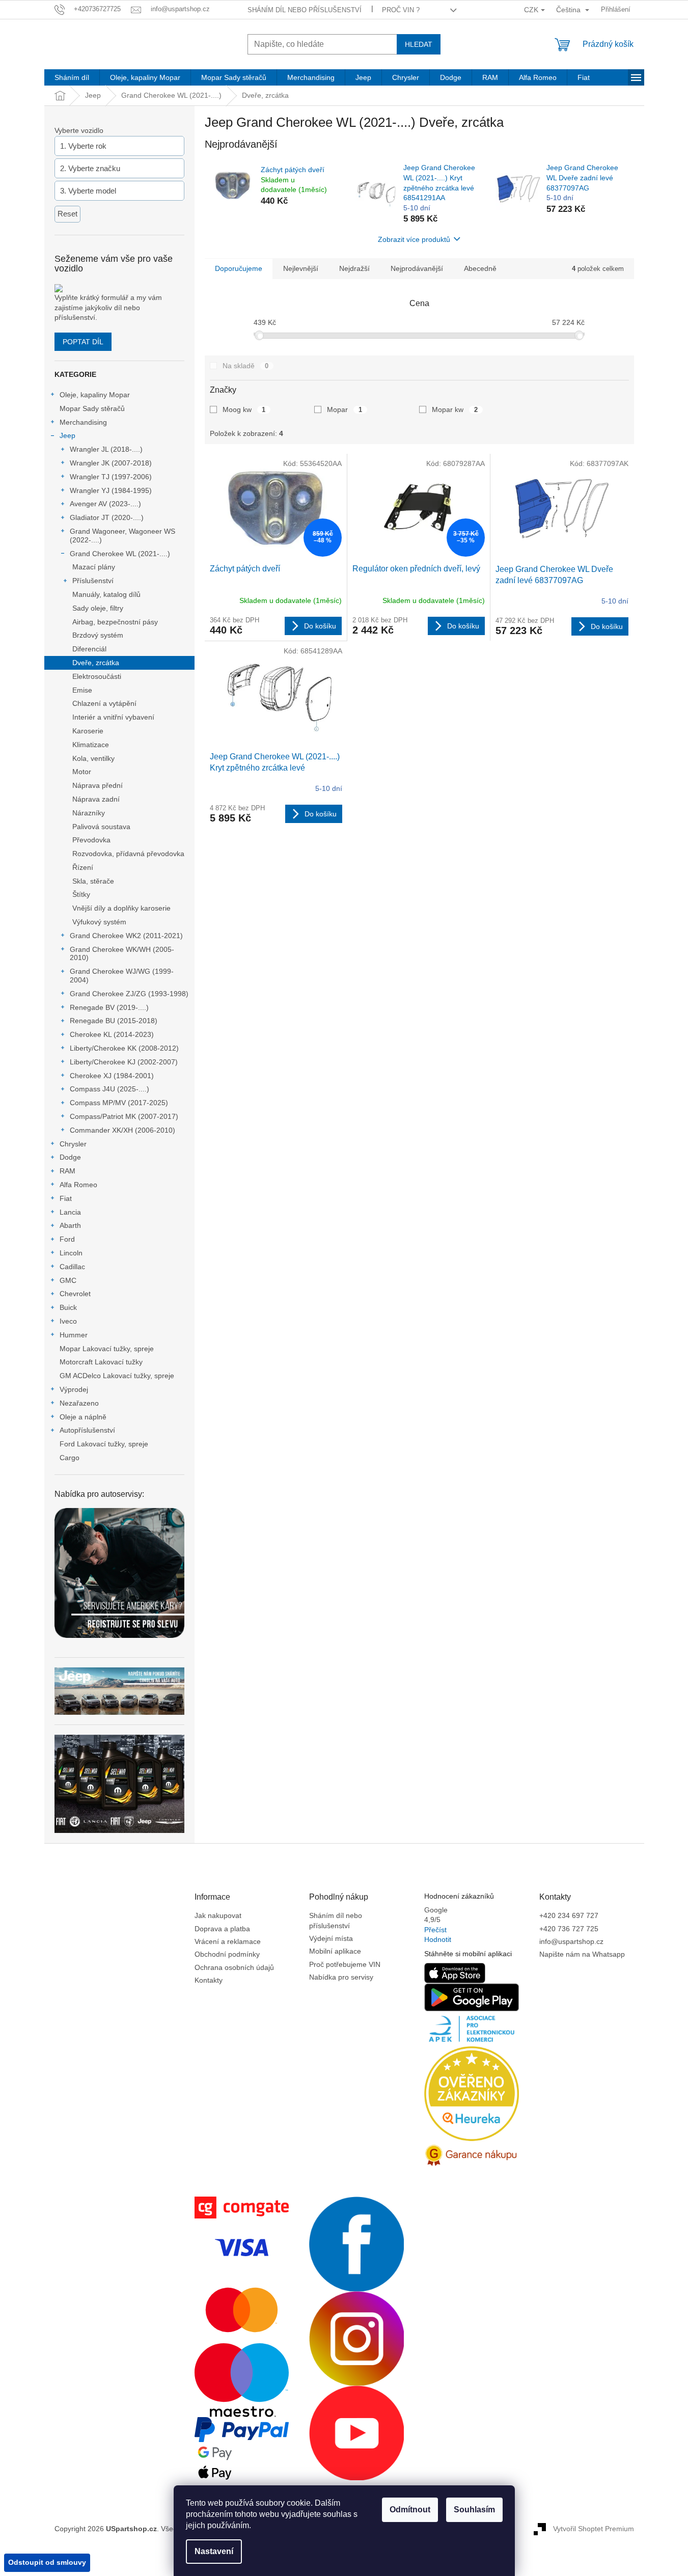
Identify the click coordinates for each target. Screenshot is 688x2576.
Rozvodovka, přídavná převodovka (128, 854)
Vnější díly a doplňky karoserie (121, 908)
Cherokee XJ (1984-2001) (112, 1076)
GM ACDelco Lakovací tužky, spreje (117, 1376)
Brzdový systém (98, 635)
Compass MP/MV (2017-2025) (119, 1103)
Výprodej (74, 1389)
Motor (82, 772)
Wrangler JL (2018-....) (106, 449)
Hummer (74, 1335)
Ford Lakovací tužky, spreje (104, 1444)
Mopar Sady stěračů (92, 408)
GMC (68, 1280)
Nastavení (214, 2551)
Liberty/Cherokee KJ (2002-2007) (124, 1062)
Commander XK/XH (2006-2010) (122, 1130)
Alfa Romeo (78, 1185)
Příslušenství (93, 581)
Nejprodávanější (417, 268)
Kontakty (209, 1980)
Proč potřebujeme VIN (345, 1964)
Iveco (68, 1321)
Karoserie (88, 731)
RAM (67, 1171)
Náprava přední (98, 785)
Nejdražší (354, 268)
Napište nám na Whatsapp (582, 1954)
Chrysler (73, 1144)
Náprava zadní (96, 799)
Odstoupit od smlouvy (47, 2562)
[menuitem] (72, 77)
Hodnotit (438, 1939)
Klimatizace (91, 745)
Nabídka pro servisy (341, 1977)
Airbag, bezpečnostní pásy (115, 622)
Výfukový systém (99, 922)
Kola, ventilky (93, 758)
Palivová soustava (101, 827)
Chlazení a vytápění (104, 703)
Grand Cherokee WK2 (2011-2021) (126, 936)
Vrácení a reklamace (228, 1941)
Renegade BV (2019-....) (109, 1007)
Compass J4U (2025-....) (109, 1089)
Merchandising (83, 422)
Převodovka (91, 840)
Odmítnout (410, 2510)
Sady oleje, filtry (98, 608)
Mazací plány (94, 567)
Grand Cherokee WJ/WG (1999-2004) (122, 976)
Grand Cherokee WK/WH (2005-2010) (122, 954)
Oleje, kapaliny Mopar (95, 395)
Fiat (66, 1198)
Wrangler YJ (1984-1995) (111, 490)
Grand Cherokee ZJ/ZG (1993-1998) (129, 994)
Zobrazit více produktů (414, 239)
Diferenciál (89, 649)
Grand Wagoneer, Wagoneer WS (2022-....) (122, 536)
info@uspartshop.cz (571, 1941)
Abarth (70, 1225)
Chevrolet (75, 1294)
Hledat (419, 44)
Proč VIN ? (401, 10)
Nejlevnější (301, 268)
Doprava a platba (222, 1929)
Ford (67, 1239)
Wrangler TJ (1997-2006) (111, 477)
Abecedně (480, 268)
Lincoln (71, 1253)
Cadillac (72, 1267)
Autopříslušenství (87, 1430)
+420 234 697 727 (569, 1915)
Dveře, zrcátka (96, 663)
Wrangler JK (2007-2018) (111, 463)
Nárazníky (89, 813)
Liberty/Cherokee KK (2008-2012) (124, 1048)
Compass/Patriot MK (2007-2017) (124, 1116)
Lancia (70, 1212)
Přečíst (435, 1930)
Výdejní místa (331, 1938)
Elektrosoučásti (97, 676)
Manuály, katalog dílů (106, 594)
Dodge (70, 1157)
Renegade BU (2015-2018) (114, 1021)
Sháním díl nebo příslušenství (305, 10)
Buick (68, 1307)
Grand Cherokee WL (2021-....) (120, 554)
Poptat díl (83, 342)
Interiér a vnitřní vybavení (113, 717)
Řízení (83, 867)
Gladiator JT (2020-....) (107, 517)
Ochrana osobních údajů (234, 1967)
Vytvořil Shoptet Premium (594, 2528)
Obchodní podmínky (227, 1954)
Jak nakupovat (218, 1915)
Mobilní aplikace (335, 1951)
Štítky (81, 894)
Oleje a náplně (83, 1417)
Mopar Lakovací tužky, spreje (107, 1349)
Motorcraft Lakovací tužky (101, 1362)
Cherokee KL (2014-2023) (112, 1034)
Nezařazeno (79, 1403)
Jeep (67, 435)
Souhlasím (474, 2510)
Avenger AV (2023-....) (105, 504)
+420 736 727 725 (569, 1929)
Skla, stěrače (93, 881)
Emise (82, 690)
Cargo (70, 1458)
